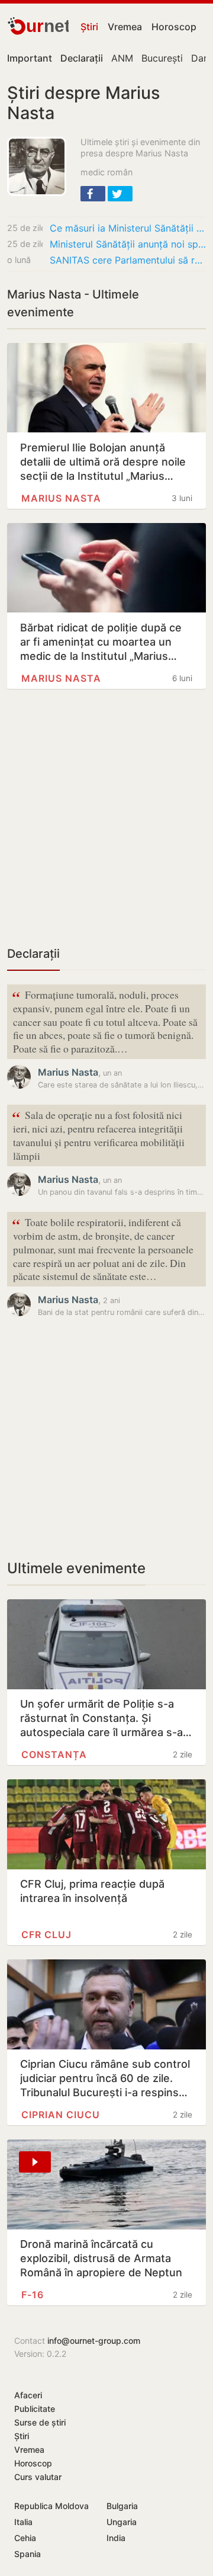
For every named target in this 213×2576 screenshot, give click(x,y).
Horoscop (174, 27)
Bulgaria (122, 2506)
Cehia (25, 2538)
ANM (122, 58)
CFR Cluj (46, 1935)
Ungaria (122, 2522)
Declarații (33, 954)
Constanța (54, 1754)
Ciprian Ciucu (61, 2115)
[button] (93, 194)
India (116, 2538)
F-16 (33, 2295)
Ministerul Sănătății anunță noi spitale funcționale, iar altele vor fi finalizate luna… (128, 244)
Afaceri (28, 2395)
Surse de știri (40, 2422)
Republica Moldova (51, 2506)
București (162, 58)
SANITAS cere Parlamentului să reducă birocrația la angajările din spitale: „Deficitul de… (128, 260)
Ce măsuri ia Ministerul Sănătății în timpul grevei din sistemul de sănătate (128, 228)
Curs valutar (38, 2477)
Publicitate (35, 2409)
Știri (89, 27)
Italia (23, 2522)
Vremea (125, 27)
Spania (28, 2554)
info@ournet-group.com (94, 2341)
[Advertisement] (106, 824)
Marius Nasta (61, 498)
